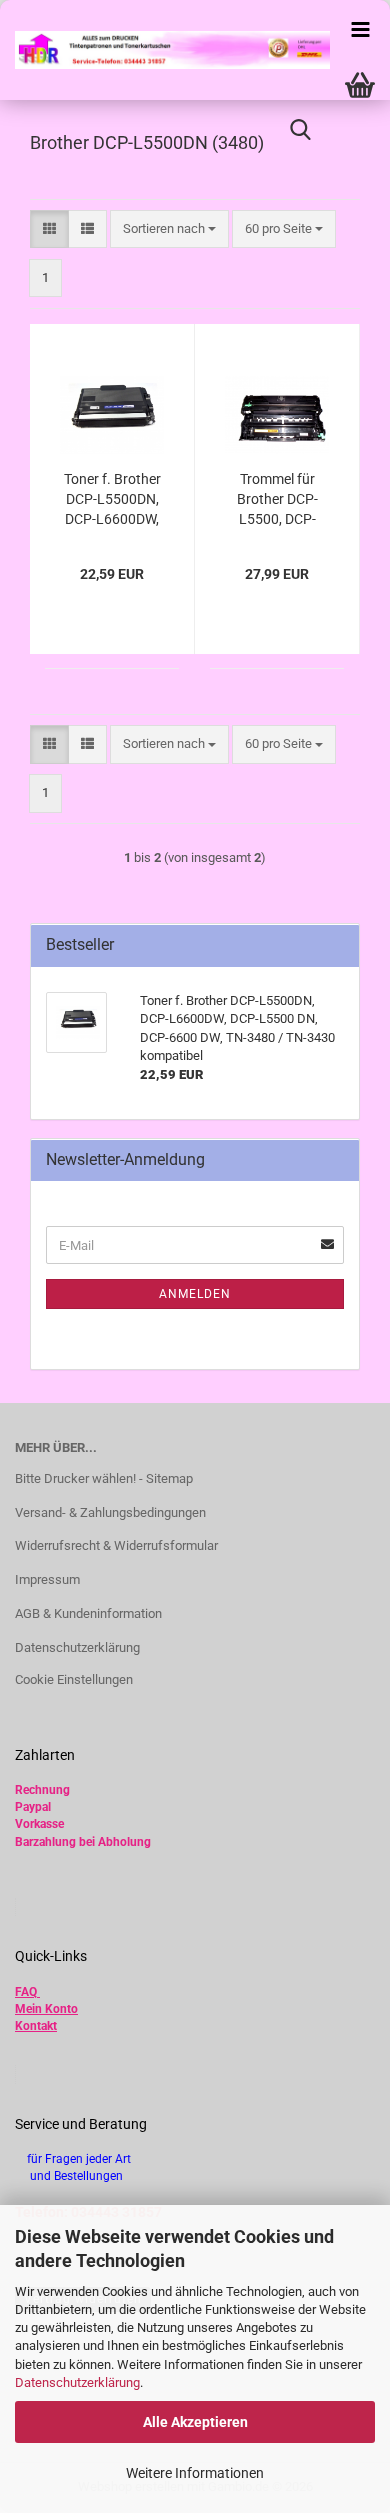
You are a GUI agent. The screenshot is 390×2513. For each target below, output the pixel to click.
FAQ (26, 1992)
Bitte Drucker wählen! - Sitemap (104, 1478)
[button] (49, 229)
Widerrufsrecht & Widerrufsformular (116, 1545)
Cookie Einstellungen (74, 1679)
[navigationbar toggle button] (360, 30)
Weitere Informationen (195, 2473)
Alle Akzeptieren (195, 2422)
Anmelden (195, 1294)
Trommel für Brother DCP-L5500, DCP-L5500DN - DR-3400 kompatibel (277, 500)
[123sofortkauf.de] (165, 50)
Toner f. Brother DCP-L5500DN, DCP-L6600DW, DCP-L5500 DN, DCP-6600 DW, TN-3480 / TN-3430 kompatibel (112, 500)
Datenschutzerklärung (77, 2382)
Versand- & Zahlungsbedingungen (110, 1512)
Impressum (47, 1579)
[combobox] (169, 229)
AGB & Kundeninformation (88, 1613)
